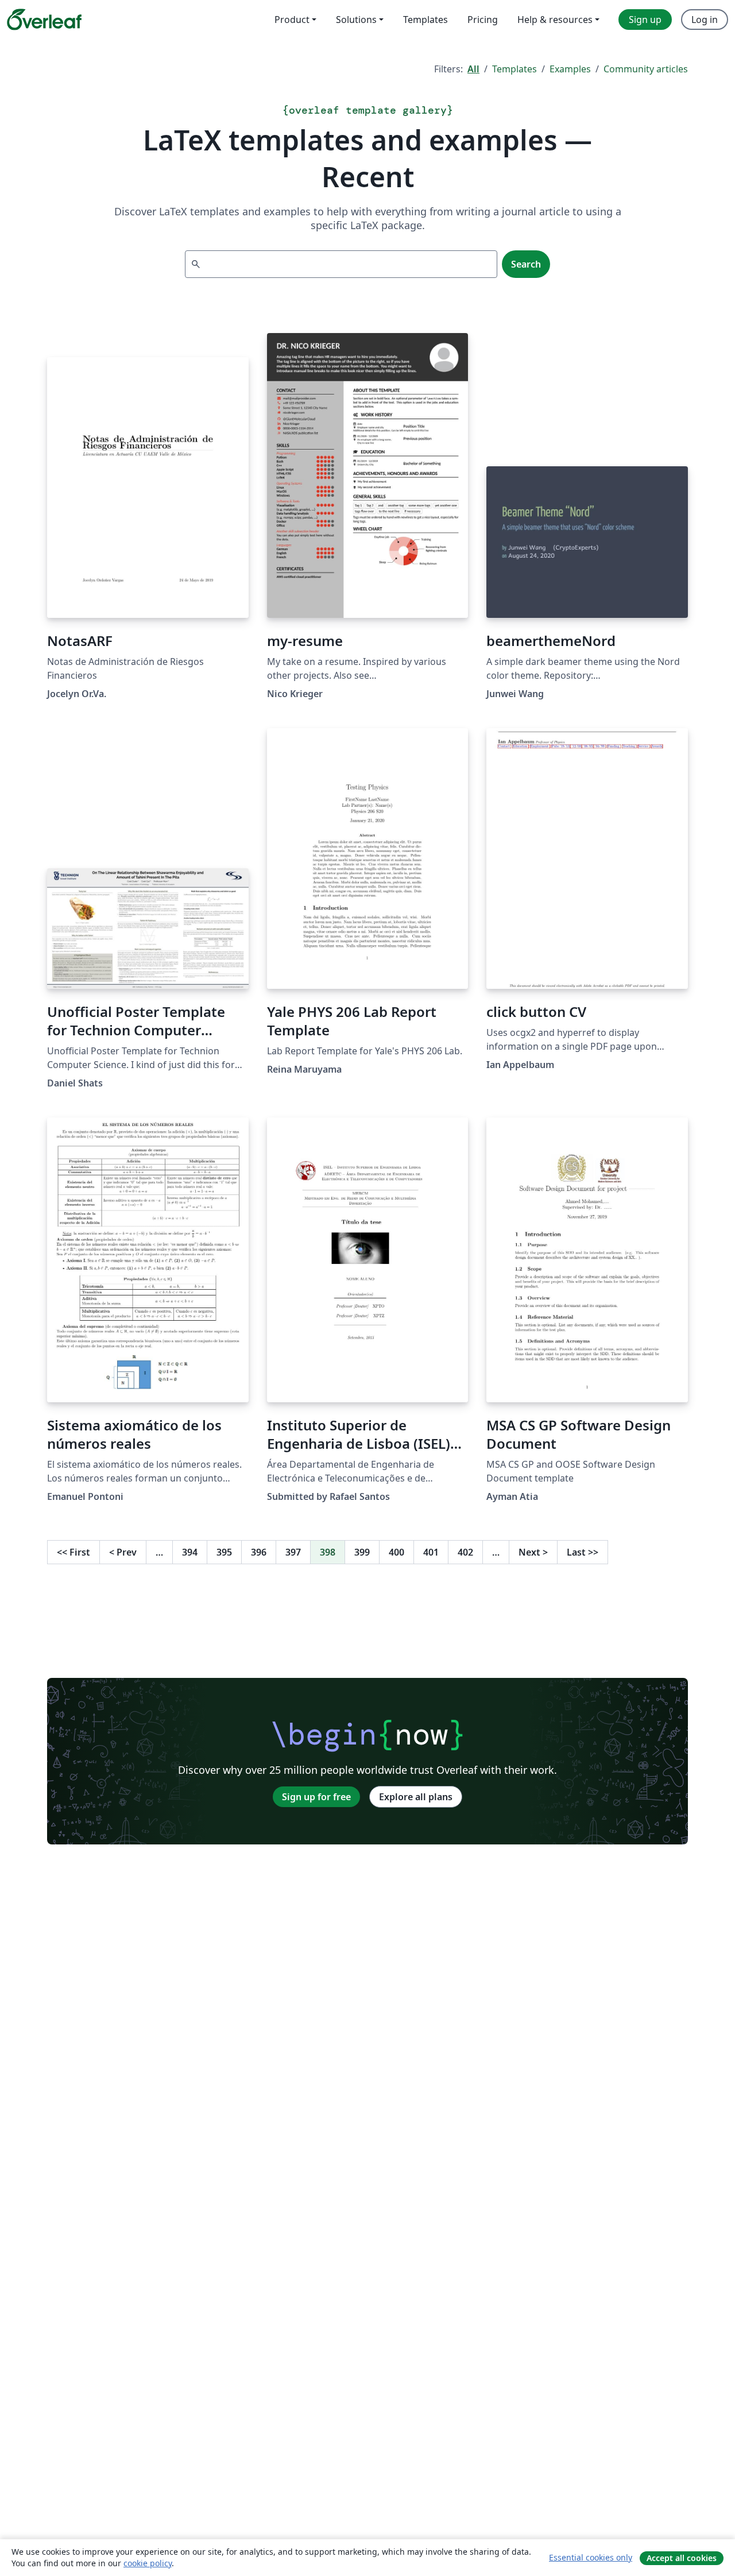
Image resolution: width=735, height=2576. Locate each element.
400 (396, 1552)
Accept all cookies (682, 2558)
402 (465, 1552)
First (73, 1552)
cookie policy (148, 2563)
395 (224, 1552)
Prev (123, 1552)
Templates (514, 69)
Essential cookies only (591, 2557)
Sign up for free (316, 1797)
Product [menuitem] (292, 20)
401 (431, 1552)
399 (362, 1552)
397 (293, 1552)
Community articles (646, 69)
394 (190, 1552)
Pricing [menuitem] (483, 20)
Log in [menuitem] (705, 20)
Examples (570, 69)
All (473, 69)
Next (533, 1552)
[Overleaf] (44, 20)
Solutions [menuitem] (356, 20)
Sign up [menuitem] (645, 20)
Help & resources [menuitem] (555, 20)
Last (583, 1552)
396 (259, 1552)
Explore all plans (416, 1797)
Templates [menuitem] (425, 20)
